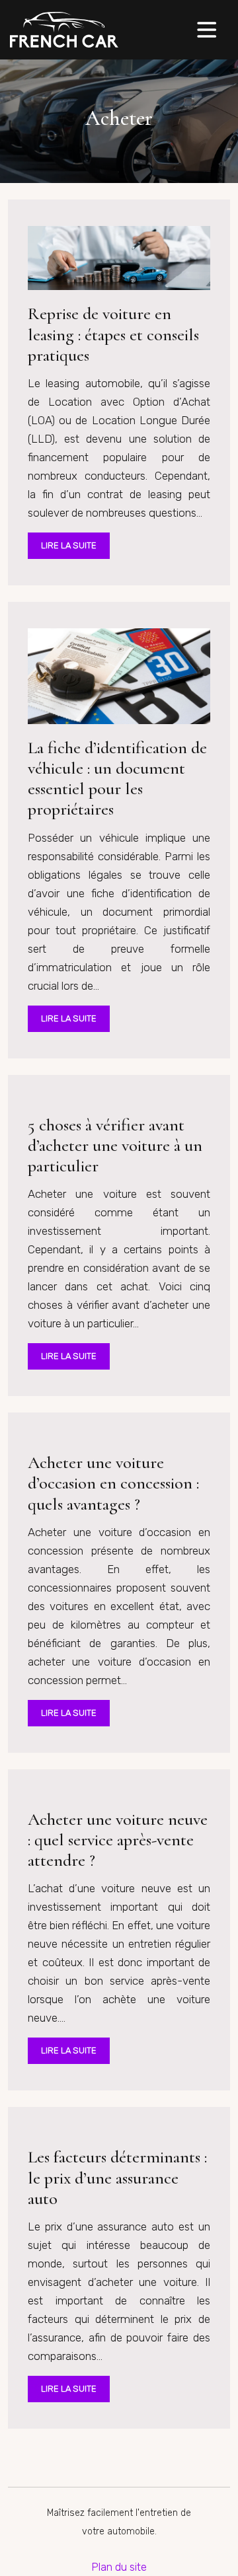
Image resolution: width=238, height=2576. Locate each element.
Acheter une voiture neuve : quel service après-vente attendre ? (118, 1840)
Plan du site (119, 2567)
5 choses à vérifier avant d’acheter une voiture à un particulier (115, 1145)
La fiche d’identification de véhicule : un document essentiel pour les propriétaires (117, 779)
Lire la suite (69, 545)
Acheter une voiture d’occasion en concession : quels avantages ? (113, 1483)
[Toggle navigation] (207, 30)
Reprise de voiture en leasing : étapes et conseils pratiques (113, 334)
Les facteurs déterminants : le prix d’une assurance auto (117, 2177)
